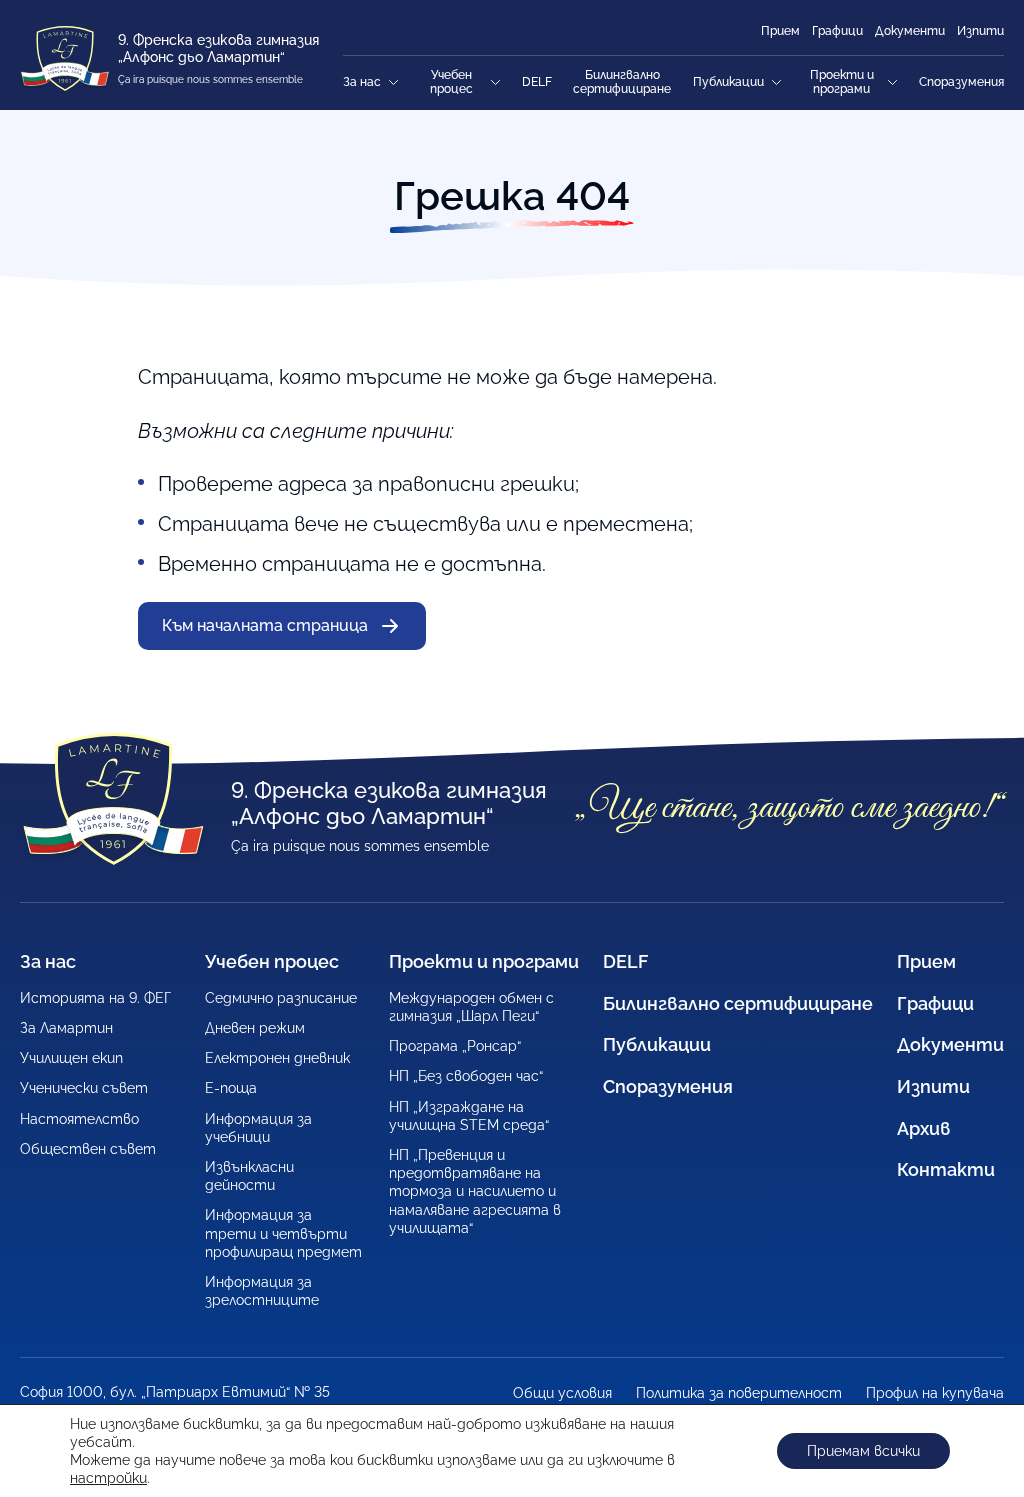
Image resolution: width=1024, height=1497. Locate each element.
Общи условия (562, 1393)
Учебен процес (451, 82)
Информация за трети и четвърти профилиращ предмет (283, 1233)
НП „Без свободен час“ (466, 1076)
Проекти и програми (842, 82)
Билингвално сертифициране (622, 82)
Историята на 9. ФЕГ (95, 998)
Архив (924, 1128)
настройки (108, 1478)
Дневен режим (255, 1028)
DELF (537, 82)
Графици (837, 31)
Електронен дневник (277, 1058)
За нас (362, 82)
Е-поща (231, 1088)
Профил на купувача (935, 1393)
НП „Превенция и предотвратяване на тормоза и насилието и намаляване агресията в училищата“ (475, 1191)
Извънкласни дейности (249, 1176)
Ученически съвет (84, 1088)
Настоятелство (79, 1119)
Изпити (980, 31)
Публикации (728, 82)
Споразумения (961, 82)
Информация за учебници (258, 1128)
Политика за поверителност (739, 1393)
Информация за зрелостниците (262, 1291)
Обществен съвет (88, 1149)
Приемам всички (863, 1451)
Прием (780, 31)
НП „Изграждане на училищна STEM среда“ (469, 1116)
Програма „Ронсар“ (455, 1046)
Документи (910, 31)
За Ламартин (66, 1028)
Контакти (946, 1169)
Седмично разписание (281, 998)
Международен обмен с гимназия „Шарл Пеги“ (471, 1007)
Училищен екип (71, 1058)
